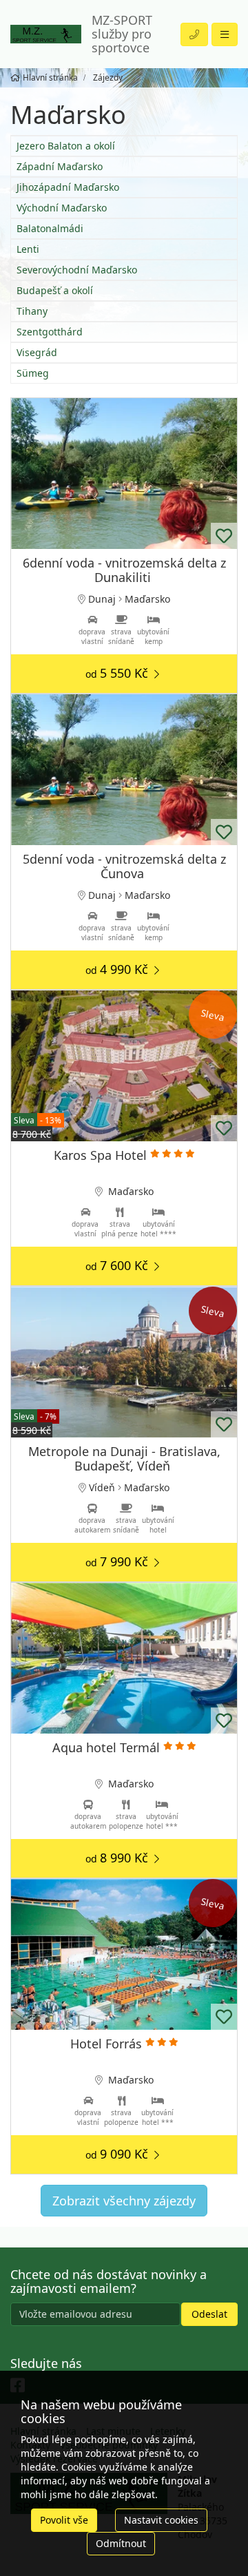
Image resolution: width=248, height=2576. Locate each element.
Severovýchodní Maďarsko (77, 270)
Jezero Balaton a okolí (66, 146)
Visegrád (37, 352)
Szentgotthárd (50, 332)
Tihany (32, 311)
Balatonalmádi (50, 228)
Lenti (28, 249)
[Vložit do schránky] (224, 536)
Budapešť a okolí (55, 290)
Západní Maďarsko (60, 166)
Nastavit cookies (161, 2520)
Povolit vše (64, 2520)
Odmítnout (121, 2543)
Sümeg (33, 373)
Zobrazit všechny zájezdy (124, 2201)
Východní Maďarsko (62, 208)
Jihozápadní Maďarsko (68, 187)
